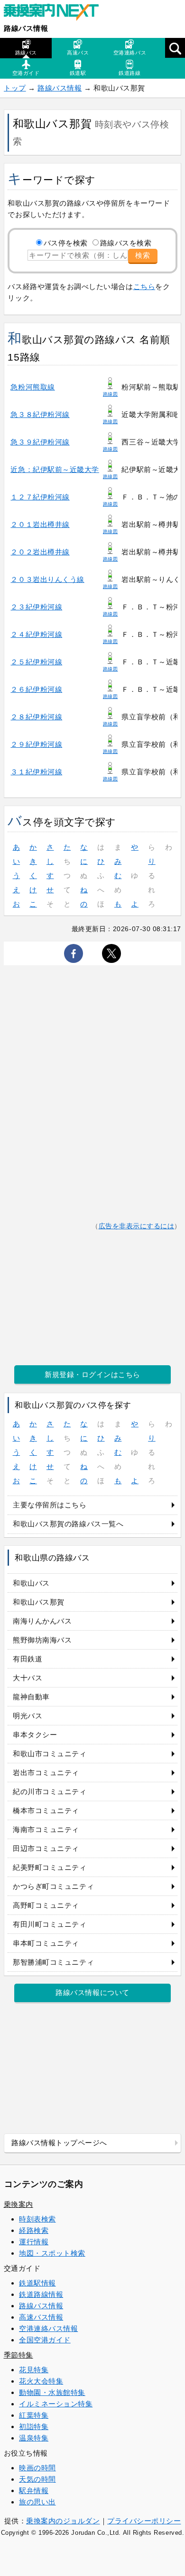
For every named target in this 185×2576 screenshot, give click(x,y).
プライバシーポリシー (144, 2521)
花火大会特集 (41, 2381)
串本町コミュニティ (46, 1943)
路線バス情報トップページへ (59, 2143)
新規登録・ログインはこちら (92, 1374)
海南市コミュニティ (46, 1829)
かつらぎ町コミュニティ (53, 1886)
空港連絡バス (130, 53)
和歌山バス (31, 1583)
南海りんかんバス (42, 1621)
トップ (15, 88)
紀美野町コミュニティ (50, 1867)
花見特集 (34, 2370)
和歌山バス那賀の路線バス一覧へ (68, 1524)
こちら (144, 286)
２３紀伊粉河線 (36, 607)
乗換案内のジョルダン (63, 2521)
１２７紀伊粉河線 (40, 497)
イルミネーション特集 (56, 2404)
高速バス (78, 53)
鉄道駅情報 (37, 2283)
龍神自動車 (31, 1697)
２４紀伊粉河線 (36, 634)
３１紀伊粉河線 (36, 772)
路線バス (26, 53)
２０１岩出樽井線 (40, 524)
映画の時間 (37, 2468)
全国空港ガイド (45, 2340)
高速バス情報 (41, 2317)
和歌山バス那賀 (39, 1602)
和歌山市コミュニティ (50, 1754)
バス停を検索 (66, 243)
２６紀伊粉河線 (36, 689)
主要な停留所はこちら (50, 1505)
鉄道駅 (78, 73)
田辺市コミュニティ (46, 1848)
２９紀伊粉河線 (36, 744)
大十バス (28, 1678)
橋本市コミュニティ (46, 1810)
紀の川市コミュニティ (50, 1791)
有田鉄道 (28, 1659)
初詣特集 (34, 2426)
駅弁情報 (34, 2490)
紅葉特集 (34, 2415)
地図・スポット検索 (52, 2253)
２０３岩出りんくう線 (47, 579)
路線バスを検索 (126, 243)
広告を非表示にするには (137, 1226)
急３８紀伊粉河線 (40, 414)
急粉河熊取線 (32, 387)
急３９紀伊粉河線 (40, 442)
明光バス (28, 1716)
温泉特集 (34, 2438)
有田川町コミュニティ (50, 1924)
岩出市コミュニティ (46, 1773)
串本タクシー (35, 1735)
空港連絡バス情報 (48, 2328)
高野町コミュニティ (46, 1905)
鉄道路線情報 (41, 2294)
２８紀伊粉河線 (36, 717)
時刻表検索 (37, 2219)
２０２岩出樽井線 (40, 552)
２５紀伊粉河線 (36, 662)
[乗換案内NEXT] (56, 13)
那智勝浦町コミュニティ (53, 1962)
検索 (143, 255)
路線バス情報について (92, 1992)
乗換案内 (18, 2204)
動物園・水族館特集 (52, 2392)
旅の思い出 (37, 2502)
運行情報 (34, 2242)
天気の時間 (37, 2479)
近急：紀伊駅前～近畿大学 (55, 469)
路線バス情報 (26, 28)
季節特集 (18, 2355)
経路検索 (34, 2230)
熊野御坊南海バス (42, 1640)
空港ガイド (26, 73)
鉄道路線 (129, 73)
